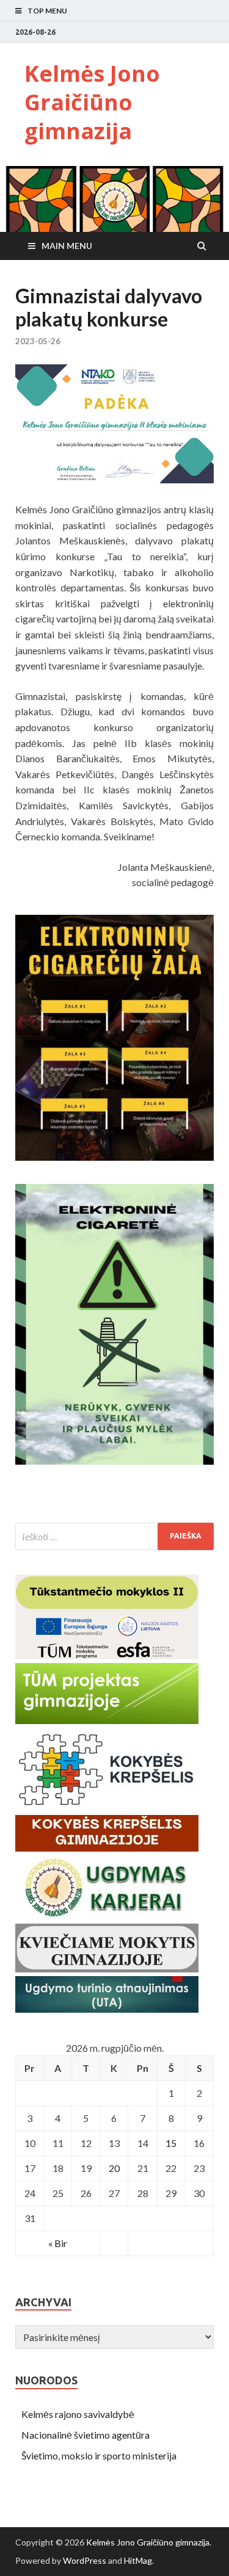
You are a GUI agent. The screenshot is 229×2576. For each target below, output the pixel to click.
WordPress (85, 2560)
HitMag (138, 2560)
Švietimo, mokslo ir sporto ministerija (99, 2455)
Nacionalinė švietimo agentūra (85, 2435)
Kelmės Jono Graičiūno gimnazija (92, 102)
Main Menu (67, 246)
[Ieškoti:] (114, 1536)
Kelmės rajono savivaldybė (78, 2414)
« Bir (58, 2243)
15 (171, 2143)
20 (114, 2168)
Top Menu (47, 11)
